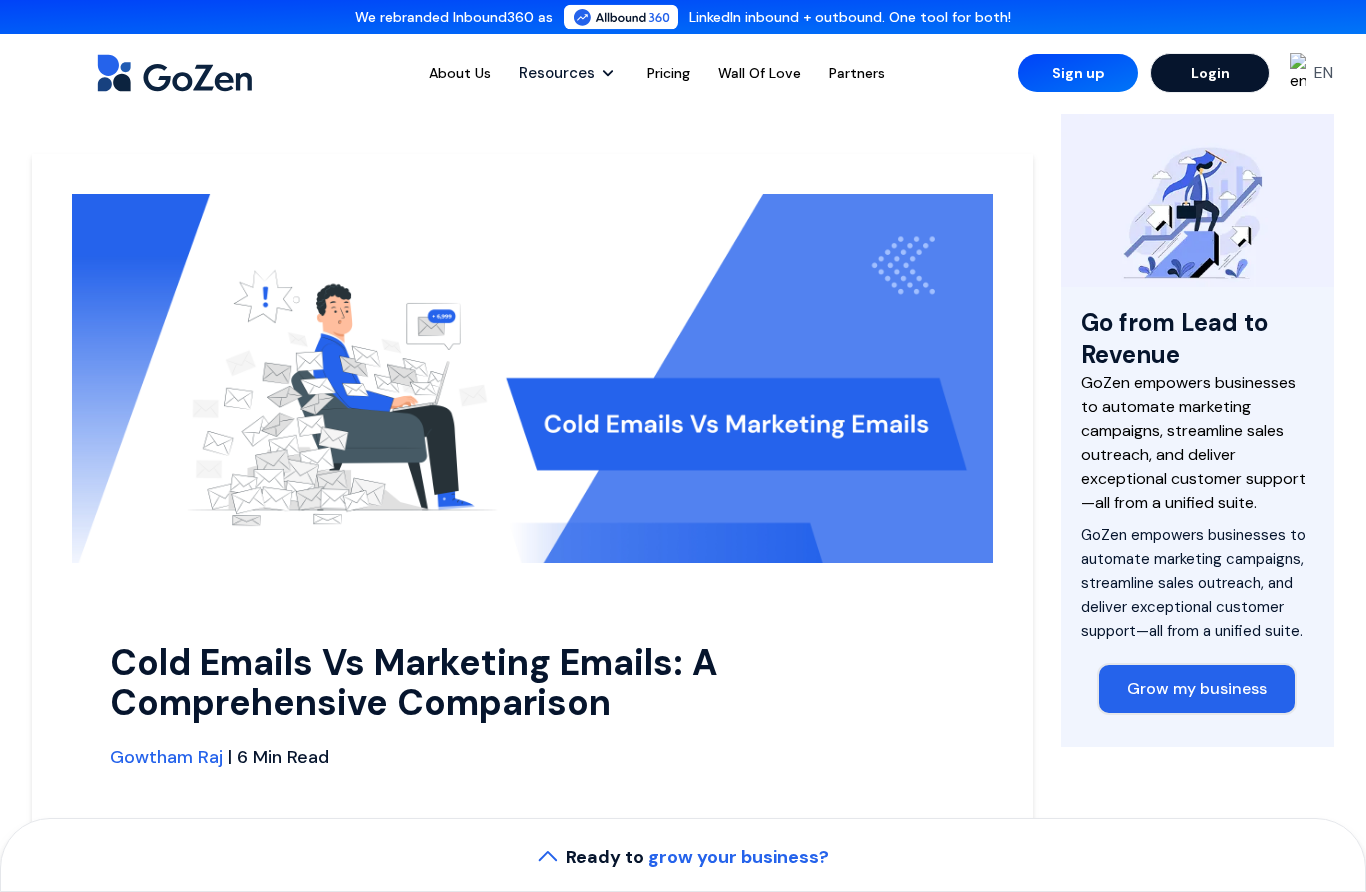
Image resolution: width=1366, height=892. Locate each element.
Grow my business (1197, 688)
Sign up (1078, 73)
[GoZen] (196, 73)
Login (1210, 73)
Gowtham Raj (166, 757)
